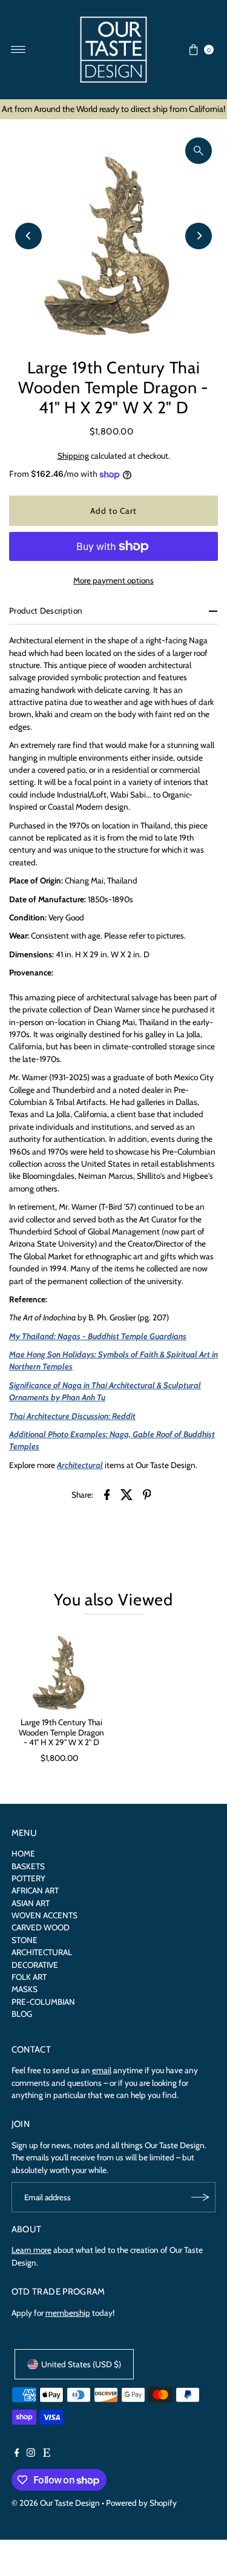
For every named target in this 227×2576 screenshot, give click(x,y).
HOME (23, 1853)
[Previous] (28, 236)
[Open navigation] (18, 50)
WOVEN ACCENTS (44, 1915)
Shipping (73, 456)
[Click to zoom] (199, 151)
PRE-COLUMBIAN (43, 2002)
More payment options (113, 580)
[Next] (199, 236)
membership (68, 2313)
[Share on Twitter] (127, 1493)
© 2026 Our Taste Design (56, 2503)
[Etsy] (47, 2454)
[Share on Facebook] (107, 1493)
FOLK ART (29, 1977)
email (102, 2070)
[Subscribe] (200, 2197)
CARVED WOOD (41, 1927)
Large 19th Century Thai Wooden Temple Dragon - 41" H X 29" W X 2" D (61, 1732)
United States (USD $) (81, 2364)
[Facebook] (17, 2454)
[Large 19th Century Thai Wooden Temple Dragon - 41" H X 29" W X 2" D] (61, 1669)
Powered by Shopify (141, 2503)
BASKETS (28, 1866)
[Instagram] (31, 2454)
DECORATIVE (35, 1965)
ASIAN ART (31, 1903)
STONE (25, 1940)
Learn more (31, 2250)
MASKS (25, 1989)
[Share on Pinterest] (147, 1493)
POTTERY (28, 1878)
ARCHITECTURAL (42, 1952)
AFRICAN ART (35, 1890)
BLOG (22, 2014)
